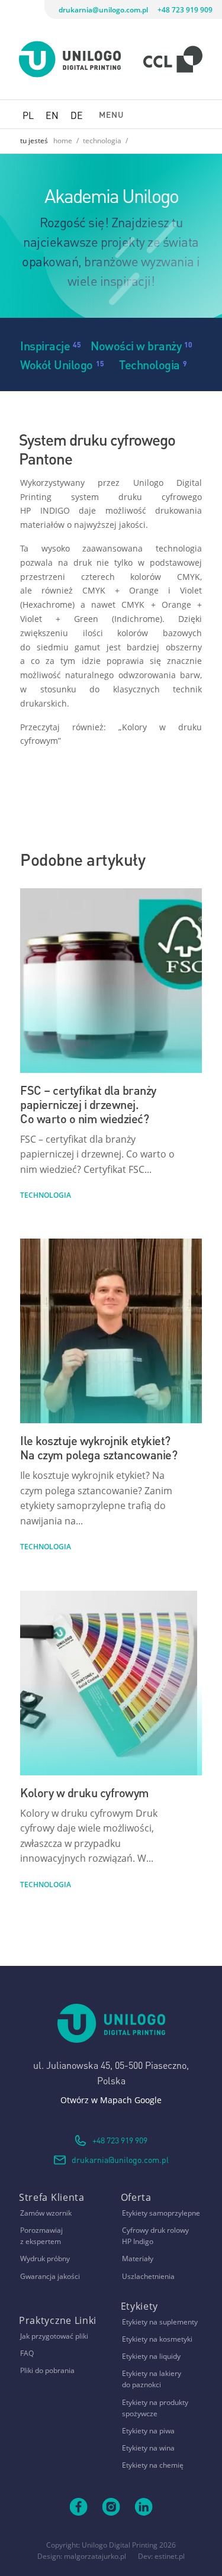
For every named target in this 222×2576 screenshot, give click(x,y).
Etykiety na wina (148, 2448)
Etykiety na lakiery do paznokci (152, 2379)
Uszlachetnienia (148, 2276)
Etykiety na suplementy (160, 2322)
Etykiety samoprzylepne (161, 2213)
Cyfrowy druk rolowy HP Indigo (155, 2236)
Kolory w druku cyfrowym (85, 1792)
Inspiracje (45, 345)
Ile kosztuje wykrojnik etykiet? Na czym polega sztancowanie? (99, 1447)
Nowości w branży (136, 345)
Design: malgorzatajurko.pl (82, 2556)
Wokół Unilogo (57, 364)
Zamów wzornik (46, 2213)
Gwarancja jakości (50, 2276)
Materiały (138, 2259)
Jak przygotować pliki (54, 2336)
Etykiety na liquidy (151, 2356)
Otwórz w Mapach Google (111, 2100)
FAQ (27, 2353)
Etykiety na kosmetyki (157, 2339)
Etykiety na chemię (153, 2465)
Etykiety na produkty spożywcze (155, 2408)
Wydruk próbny (45, 2259)
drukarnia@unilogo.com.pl (103, 10)
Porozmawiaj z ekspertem (41, 2236)
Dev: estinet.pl (161, 2556)
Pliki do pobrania (47, 2370)
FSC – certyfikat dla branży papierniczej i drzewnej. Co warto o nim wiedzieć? (88, 1103)
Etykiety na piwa (148, 2431)
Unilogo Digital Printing (120, 2545)
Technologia (149, 364)
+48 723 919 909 (185, 10)
